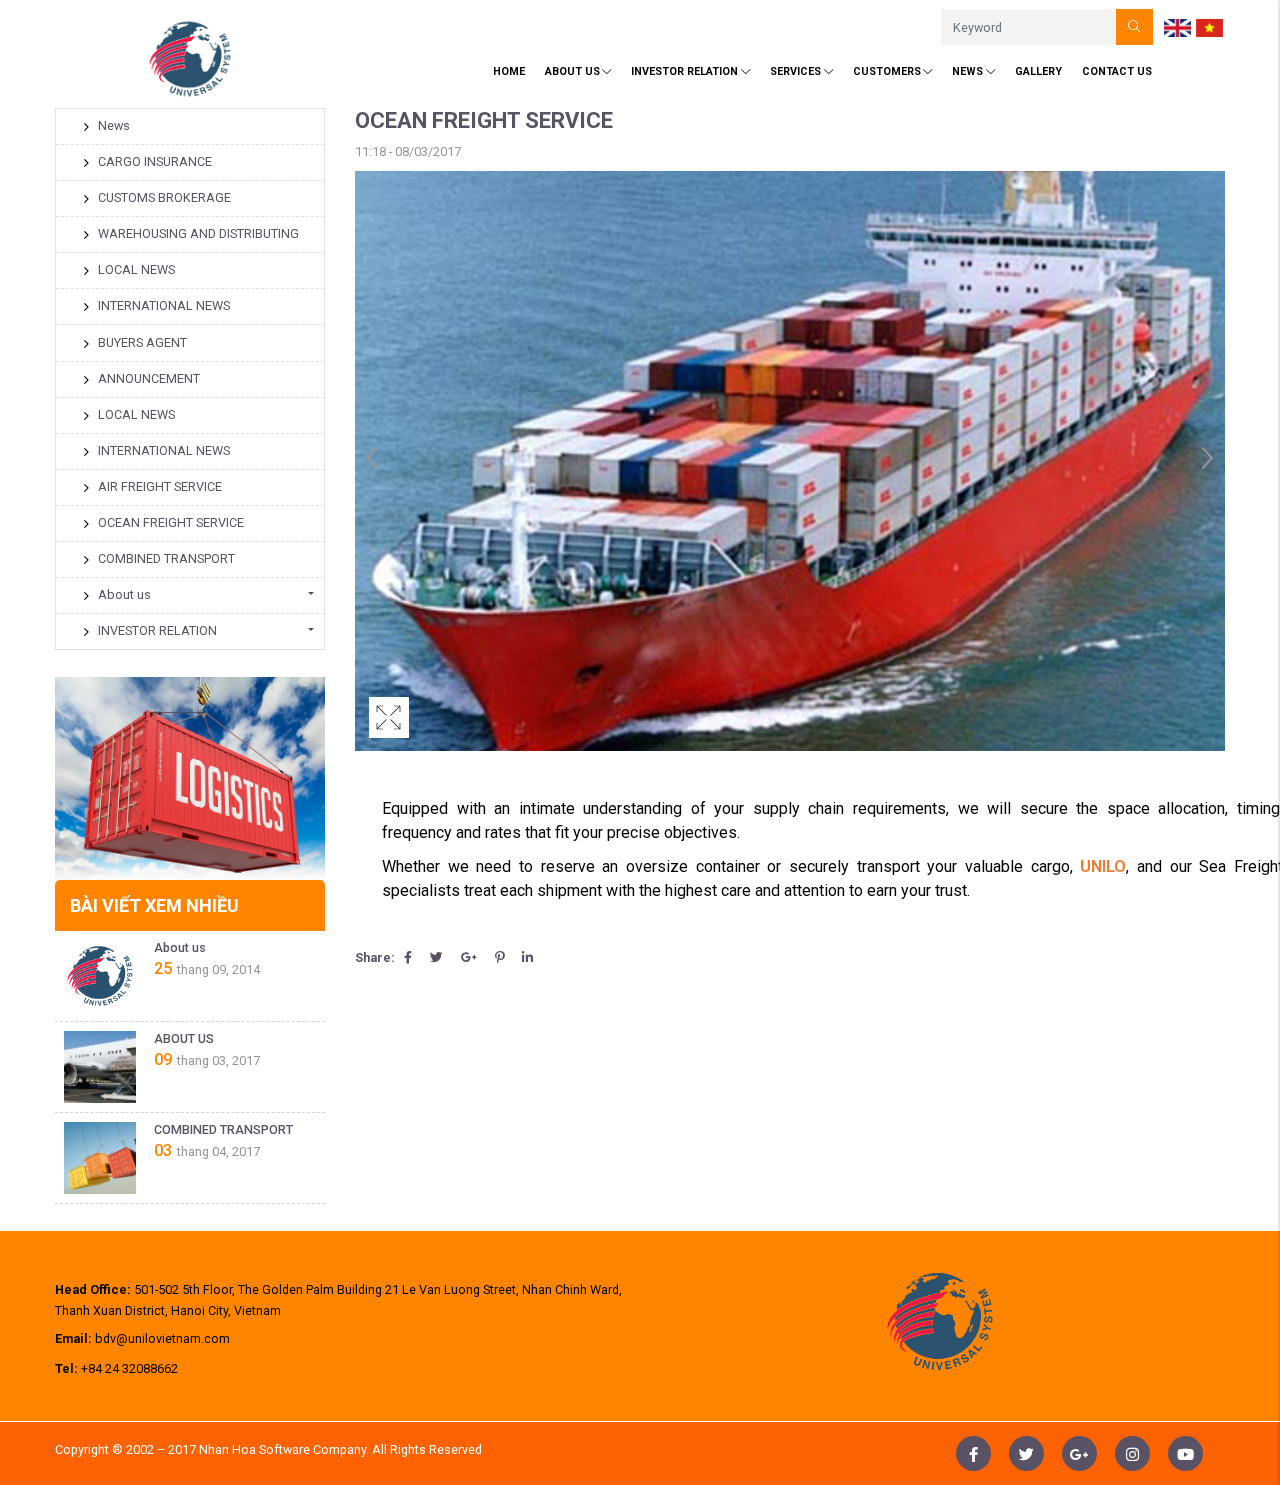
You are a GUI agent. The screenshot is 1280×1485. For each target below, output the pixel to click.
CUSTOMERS (887, 71)
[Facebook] (408, 957)
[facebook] (973, 1453)
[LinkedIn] (527, 957)
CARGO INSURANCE (155, 161)
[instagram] (1132, 1453)
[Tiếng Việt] (1210, 26)
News (967, 71)
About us (124, 594)
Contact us (1117, 71)
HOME (509, 71)
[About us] (100, 976)
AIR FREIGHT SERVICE (160, 486)
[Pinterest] (499, 957)
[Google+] (469, 957)
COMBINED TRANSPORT (166, 558)
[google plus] (1079, 1453)
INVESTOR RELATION (684, 71)
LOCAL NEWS (136, 269)
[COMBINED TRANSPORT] (100, 1158)
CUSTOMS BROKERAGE (164, 197)
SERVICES (795, 71)
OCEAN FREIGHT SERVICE (171, 522)
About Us (572, 71)
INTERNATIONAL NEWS (164, 305)
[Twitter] (436, 957)
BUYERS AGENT (142, 342)
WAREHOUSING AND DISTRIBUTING (198, 233)
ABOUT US (184, 1038)
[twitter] (1026, 1453)
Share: (375, 957)
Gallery (1038, 71)
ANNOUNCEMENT (149, 378)
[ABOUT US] (100, 1067)
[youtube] (1185, 1453)
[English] (1178, 26)
